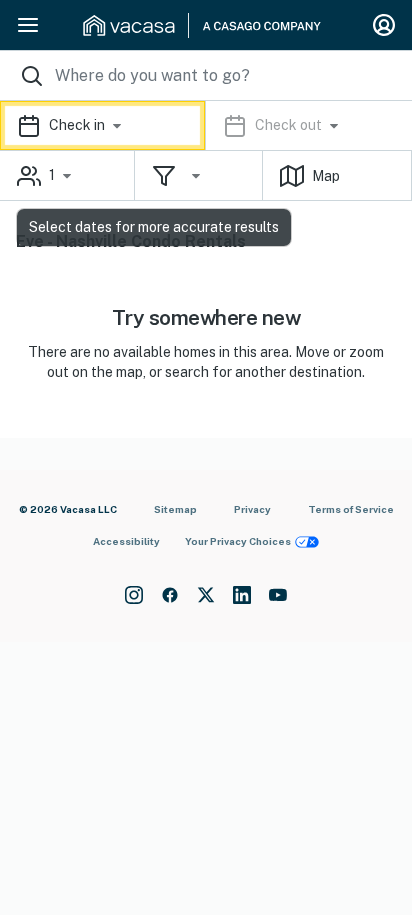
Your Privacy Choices (238, 541)
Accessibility (126, 541)
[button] (206, 125)
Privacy (252, 509)
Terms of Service (351, 509)
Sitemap (175, 509)
